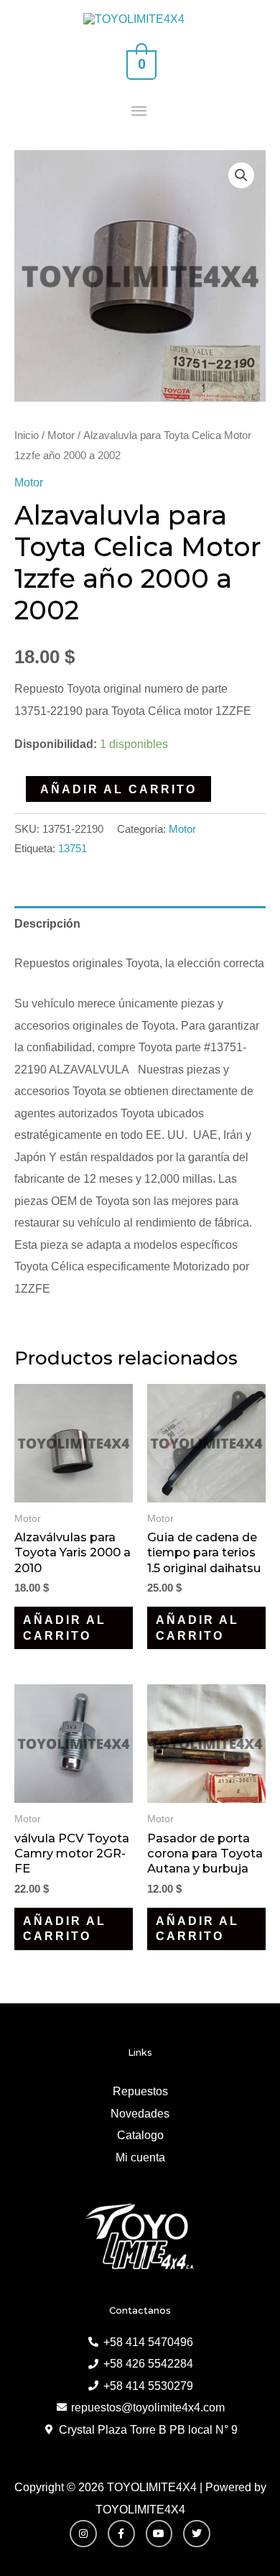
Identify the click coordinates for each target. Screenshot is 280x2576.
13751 (73, 849)
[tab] (140, 923)
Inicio (27, 435)
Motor (61, 435)
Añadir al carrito (118, 789)
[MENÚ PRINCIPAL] (140, 112)
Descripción (47, 923)
